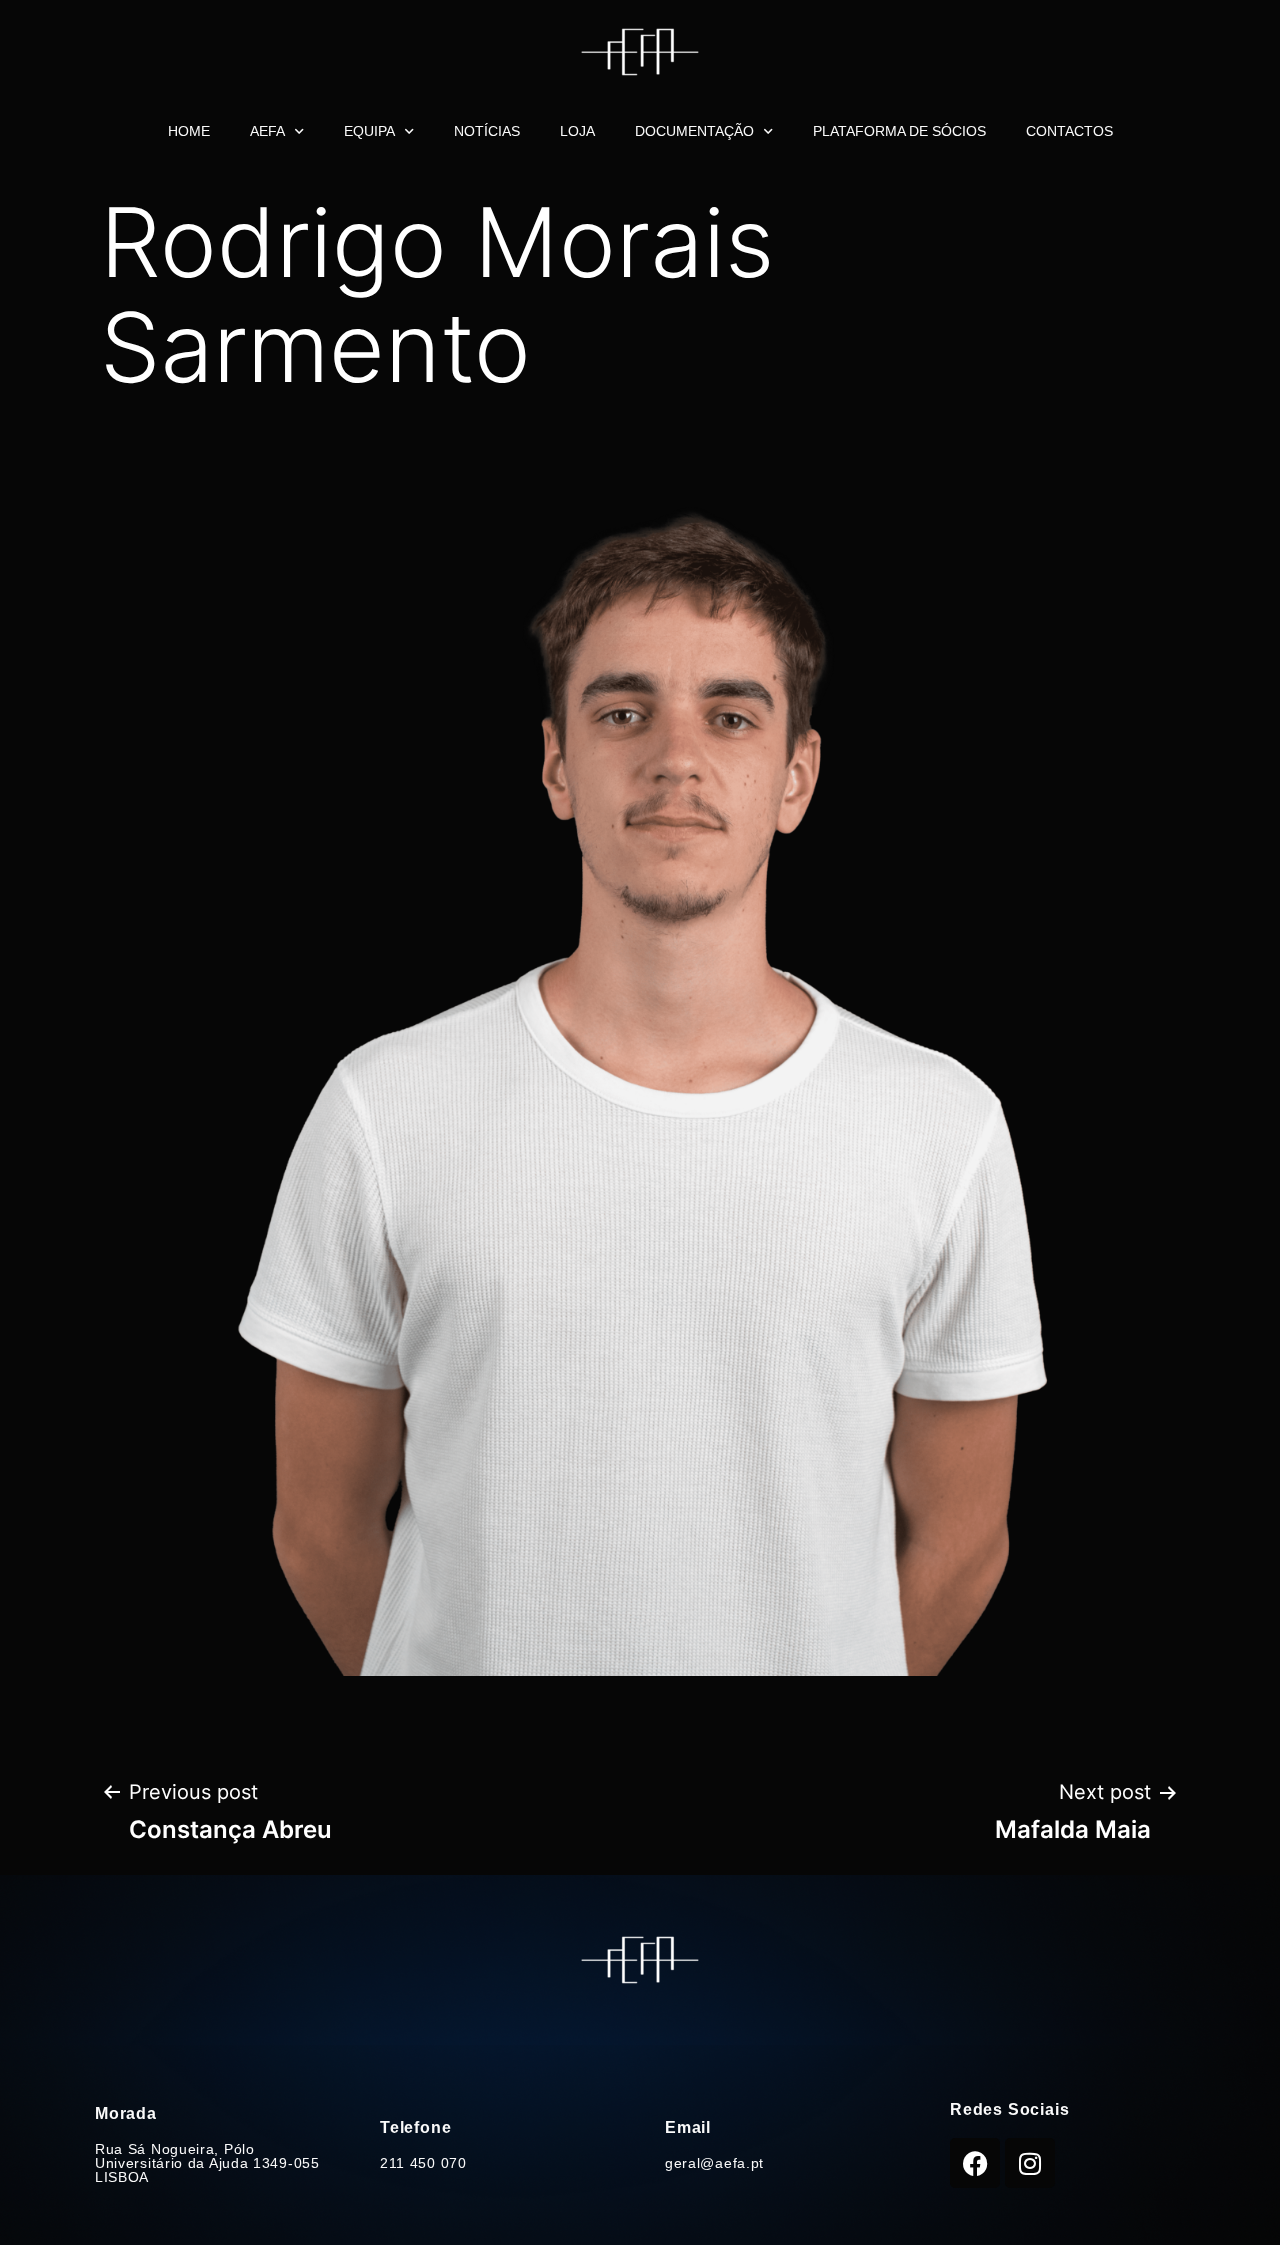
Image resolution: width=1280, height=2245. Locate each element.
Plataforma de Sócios (899, 131)
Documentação (694, 131)
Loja (577, 131)
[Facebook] (975, 2163)
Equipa (369, 131)
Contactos (1069, 131)
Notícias (487, 131)
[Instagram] (1030, 2163)
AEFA (267, 131)
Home (189, 131)
